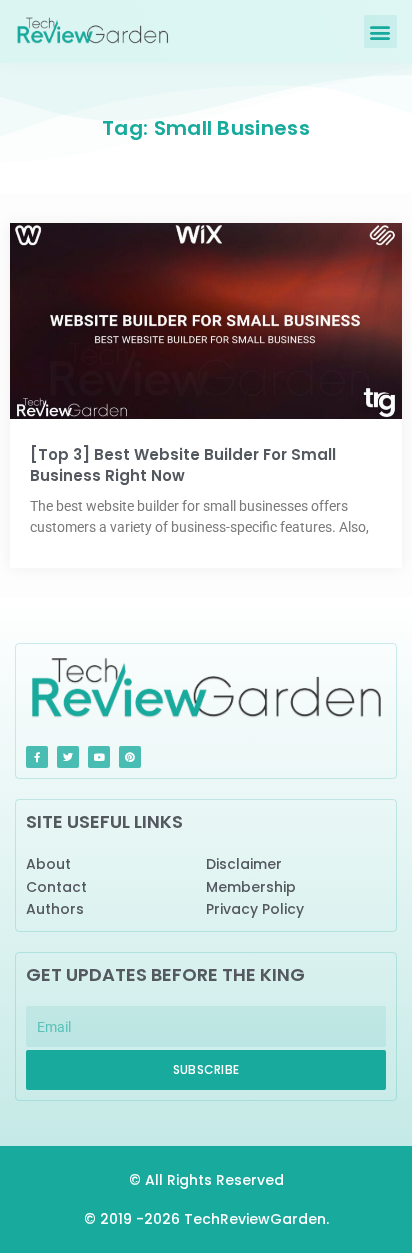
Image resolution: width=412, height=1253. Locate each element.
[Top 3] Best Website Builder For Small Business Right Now (183, 465)
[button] (380, 31)
